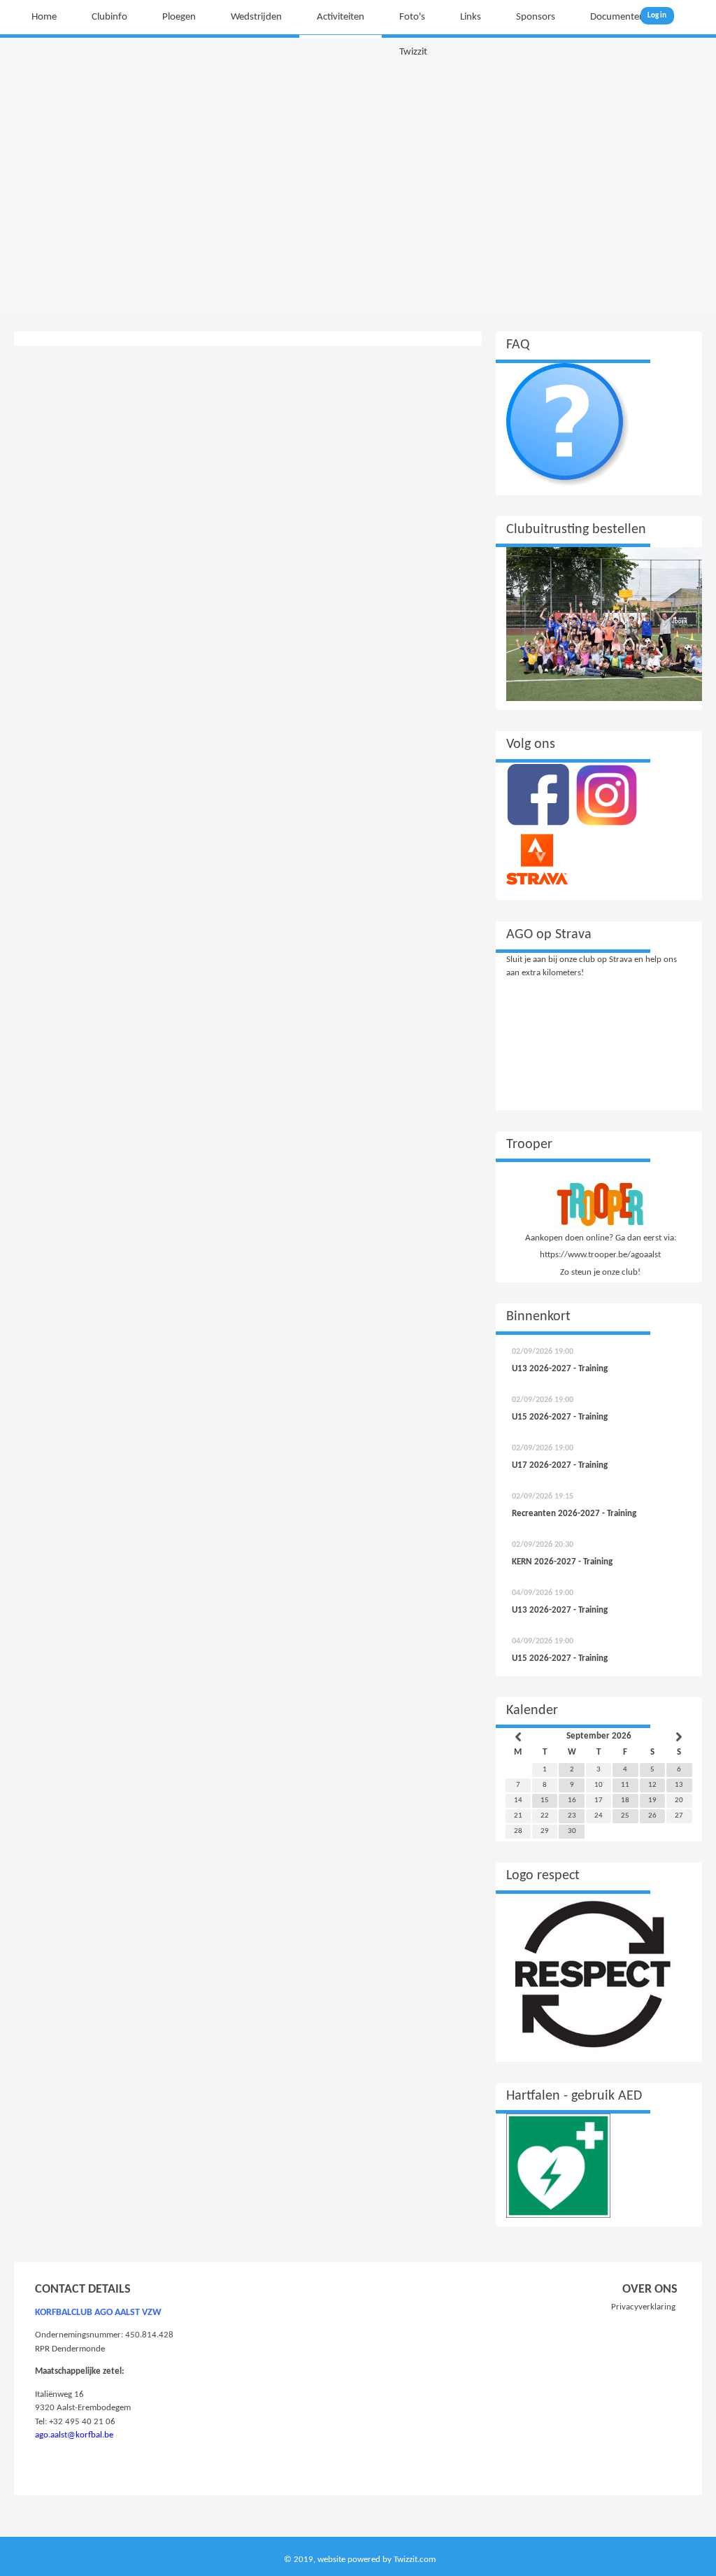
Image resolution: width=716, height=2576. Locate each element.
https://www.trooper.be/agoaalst (600, 1255)
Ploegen (179, 17)
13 (679, 1785)
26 (652, 1816)
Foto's (412, 17)
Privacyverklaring (643, 2307)
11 (625, 1785)
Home (44, 17)
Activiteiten (341, 17)
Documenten (617, 17)
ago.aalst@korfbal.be (74, 2435)
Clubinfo (109, 17)
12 (652, 1785)
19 (652, 1800)
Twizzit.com (415, 2560)
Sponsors (536, 17)
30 (572, 1831)
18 (625, 1800)
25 (625, 1816)
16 (572, 1800)
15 (545, 1800)
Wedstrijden (256, 17)
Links (471, 17)
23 (572, 1816)
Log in (657, 16)
